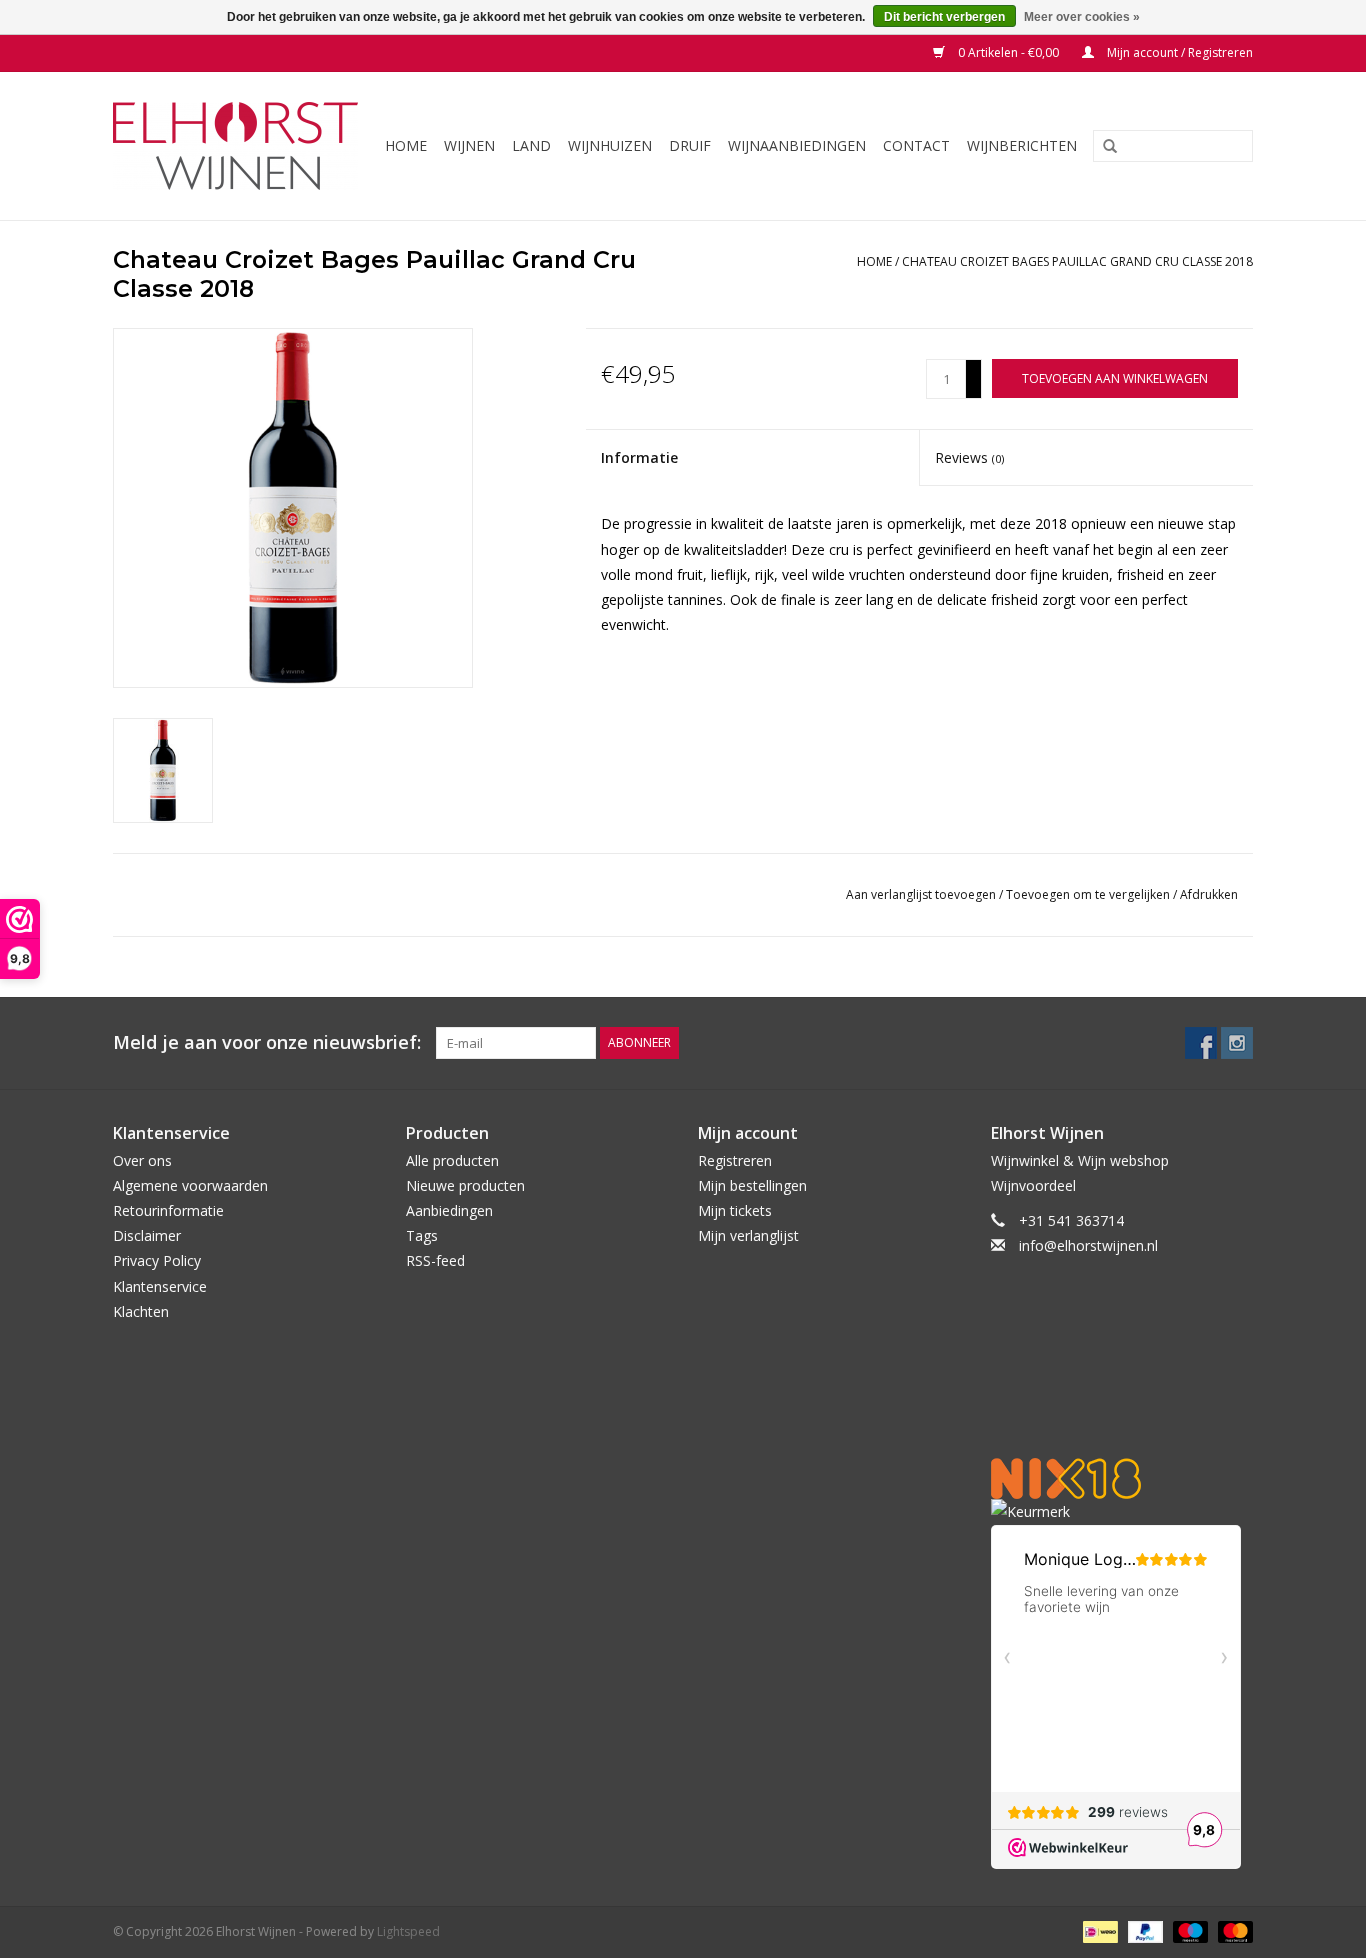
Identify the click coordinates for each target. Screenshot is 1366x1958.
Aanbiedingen (449, 1210)
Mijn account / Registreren (1178, 52)
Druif (690, 145)
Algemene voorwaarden (190, 1185)
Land (531, 145)
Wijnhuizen (610, 145)
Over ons (142, 1160)
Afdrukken (1209, 894)
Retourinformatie (168, 1210)
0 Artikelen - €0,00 (1008, 52)
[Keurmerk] (1122, 1511)
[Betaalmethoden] (1098, 1930)
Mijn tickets (735, 1210)
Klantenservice (160, 1286)
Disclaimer (147, 1235)
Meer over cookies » (1082, 17)
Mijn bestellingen (752, 1185)
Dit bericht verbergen (944, 17)
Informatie (639, 457)
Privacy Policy (157, 1260)
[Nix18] (1122, 1478)
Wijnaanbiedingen (797, 145)
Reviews (969, 457)
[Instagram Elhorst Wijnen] (1237, 1043)
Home (406, 145)
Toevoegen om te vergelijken (1089, 894)
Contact (916, 145)
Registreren (735, 1160)
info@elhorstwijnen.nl (1088, 1245)
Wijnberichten (1022, 145)
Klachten (141, 1311)
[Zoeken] (1103, 147)
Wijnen (469, 145)
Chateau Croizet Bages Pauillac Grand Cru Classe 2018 (1077, 261)
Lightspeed (408, 1931)
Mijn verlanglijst (748, 1235)
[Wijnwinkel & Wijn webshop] (238, 146)
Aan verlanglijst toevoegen (922, 894)
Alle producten (452, 1160)
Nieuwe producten (465, 1185)
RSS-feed (435, 1260)
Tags (422, 1235)
